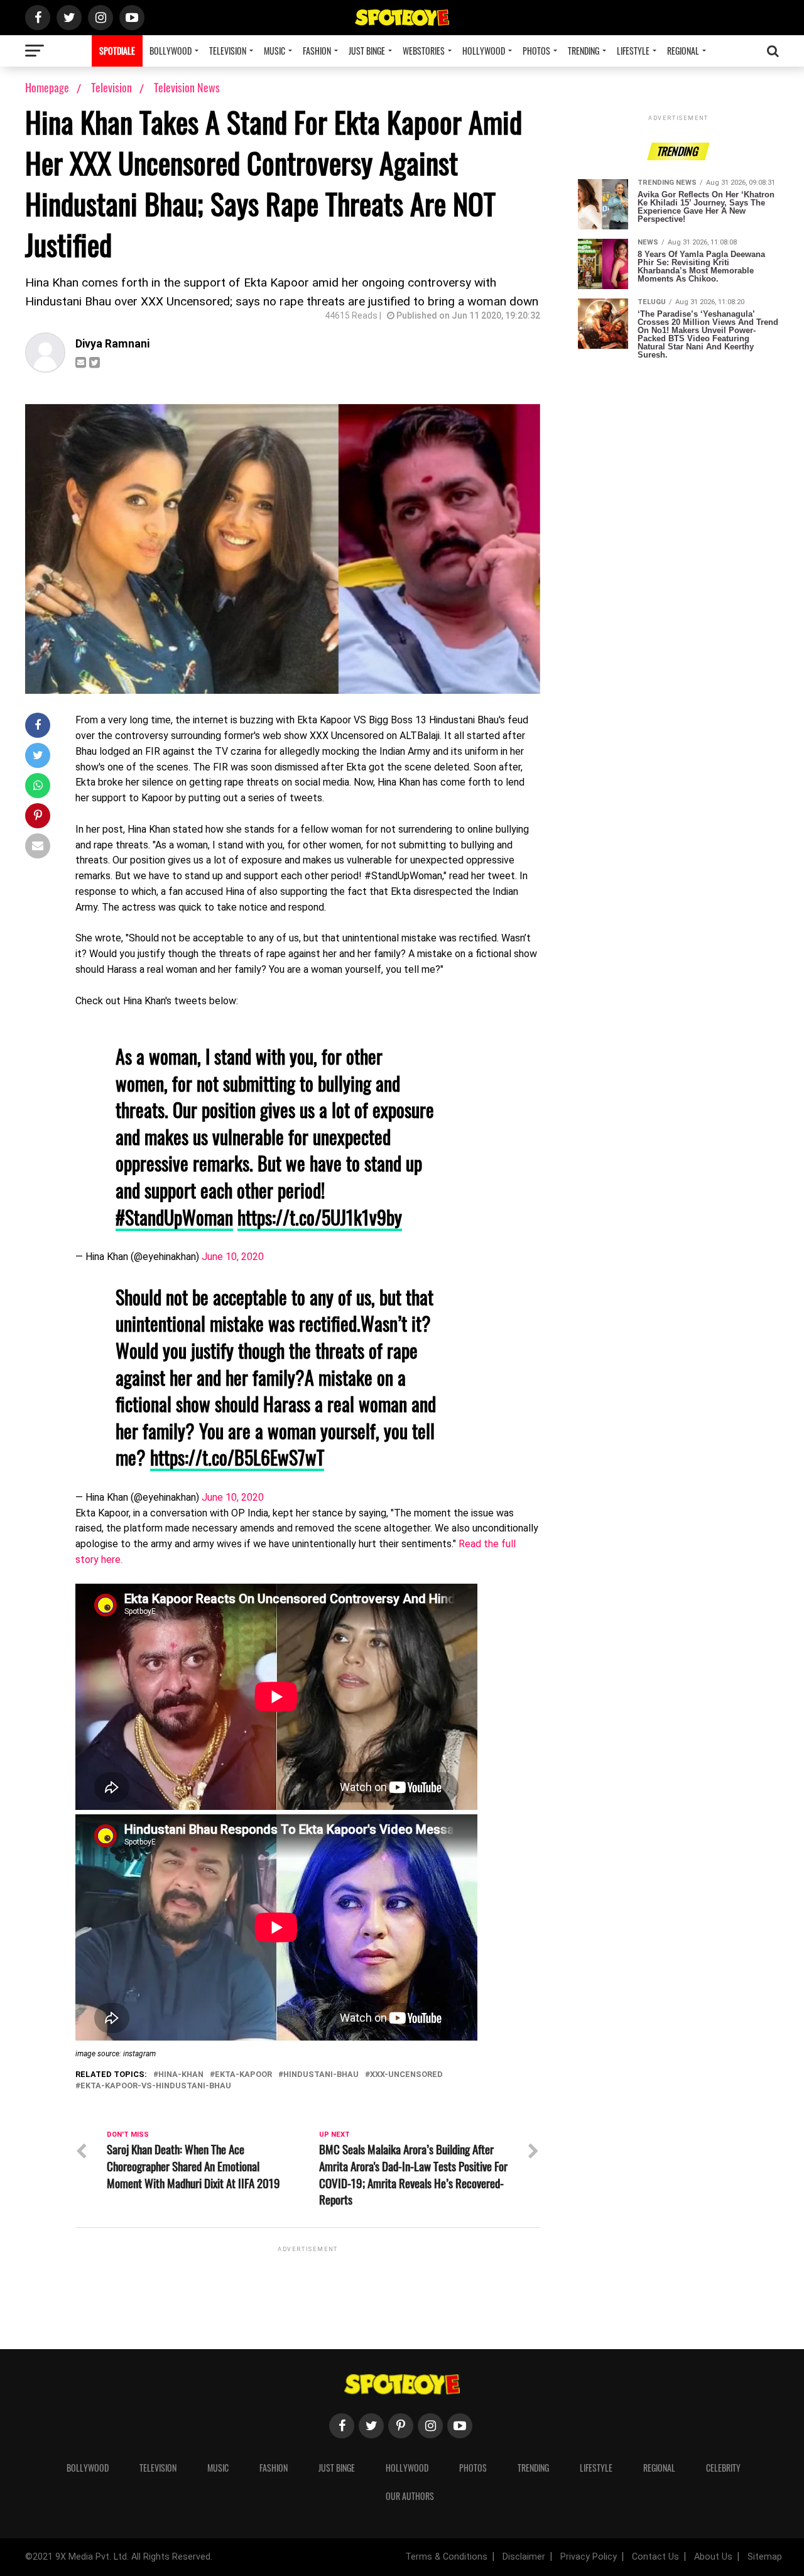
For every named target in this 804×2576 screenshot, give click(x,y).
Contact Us (655, 2557)
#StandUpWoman (174, 1217)
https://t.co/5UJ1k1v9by (320, 1217)
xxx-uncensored (406, 2075)
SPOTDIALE (117, 51)
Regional (683, 51)
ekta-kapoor (243, 2075)
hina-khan (181, 2075)
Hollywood (484, 51)
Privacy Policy (589, 2557)
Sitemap (765, 2557)
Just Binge (367, 51)
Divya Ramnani (112, 344)
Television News (187, 87)
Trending (584, 51)
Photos (536, 51)
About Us (713, 2557)
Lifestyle (633, 51)
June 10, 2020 (233, 1257)
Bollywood (171, 51)
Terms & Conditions (446, 2557)
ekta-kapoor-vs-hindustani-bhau (156, 2086)
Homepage (47, 87)
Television (228, 51)
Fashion (317, 51)
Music (274, 51)
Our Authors (410, 2496)
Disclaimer (524, 2557)
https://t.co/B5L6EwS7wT (237, 1457)
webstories (424, 51)
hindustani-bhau (321, 2075)
